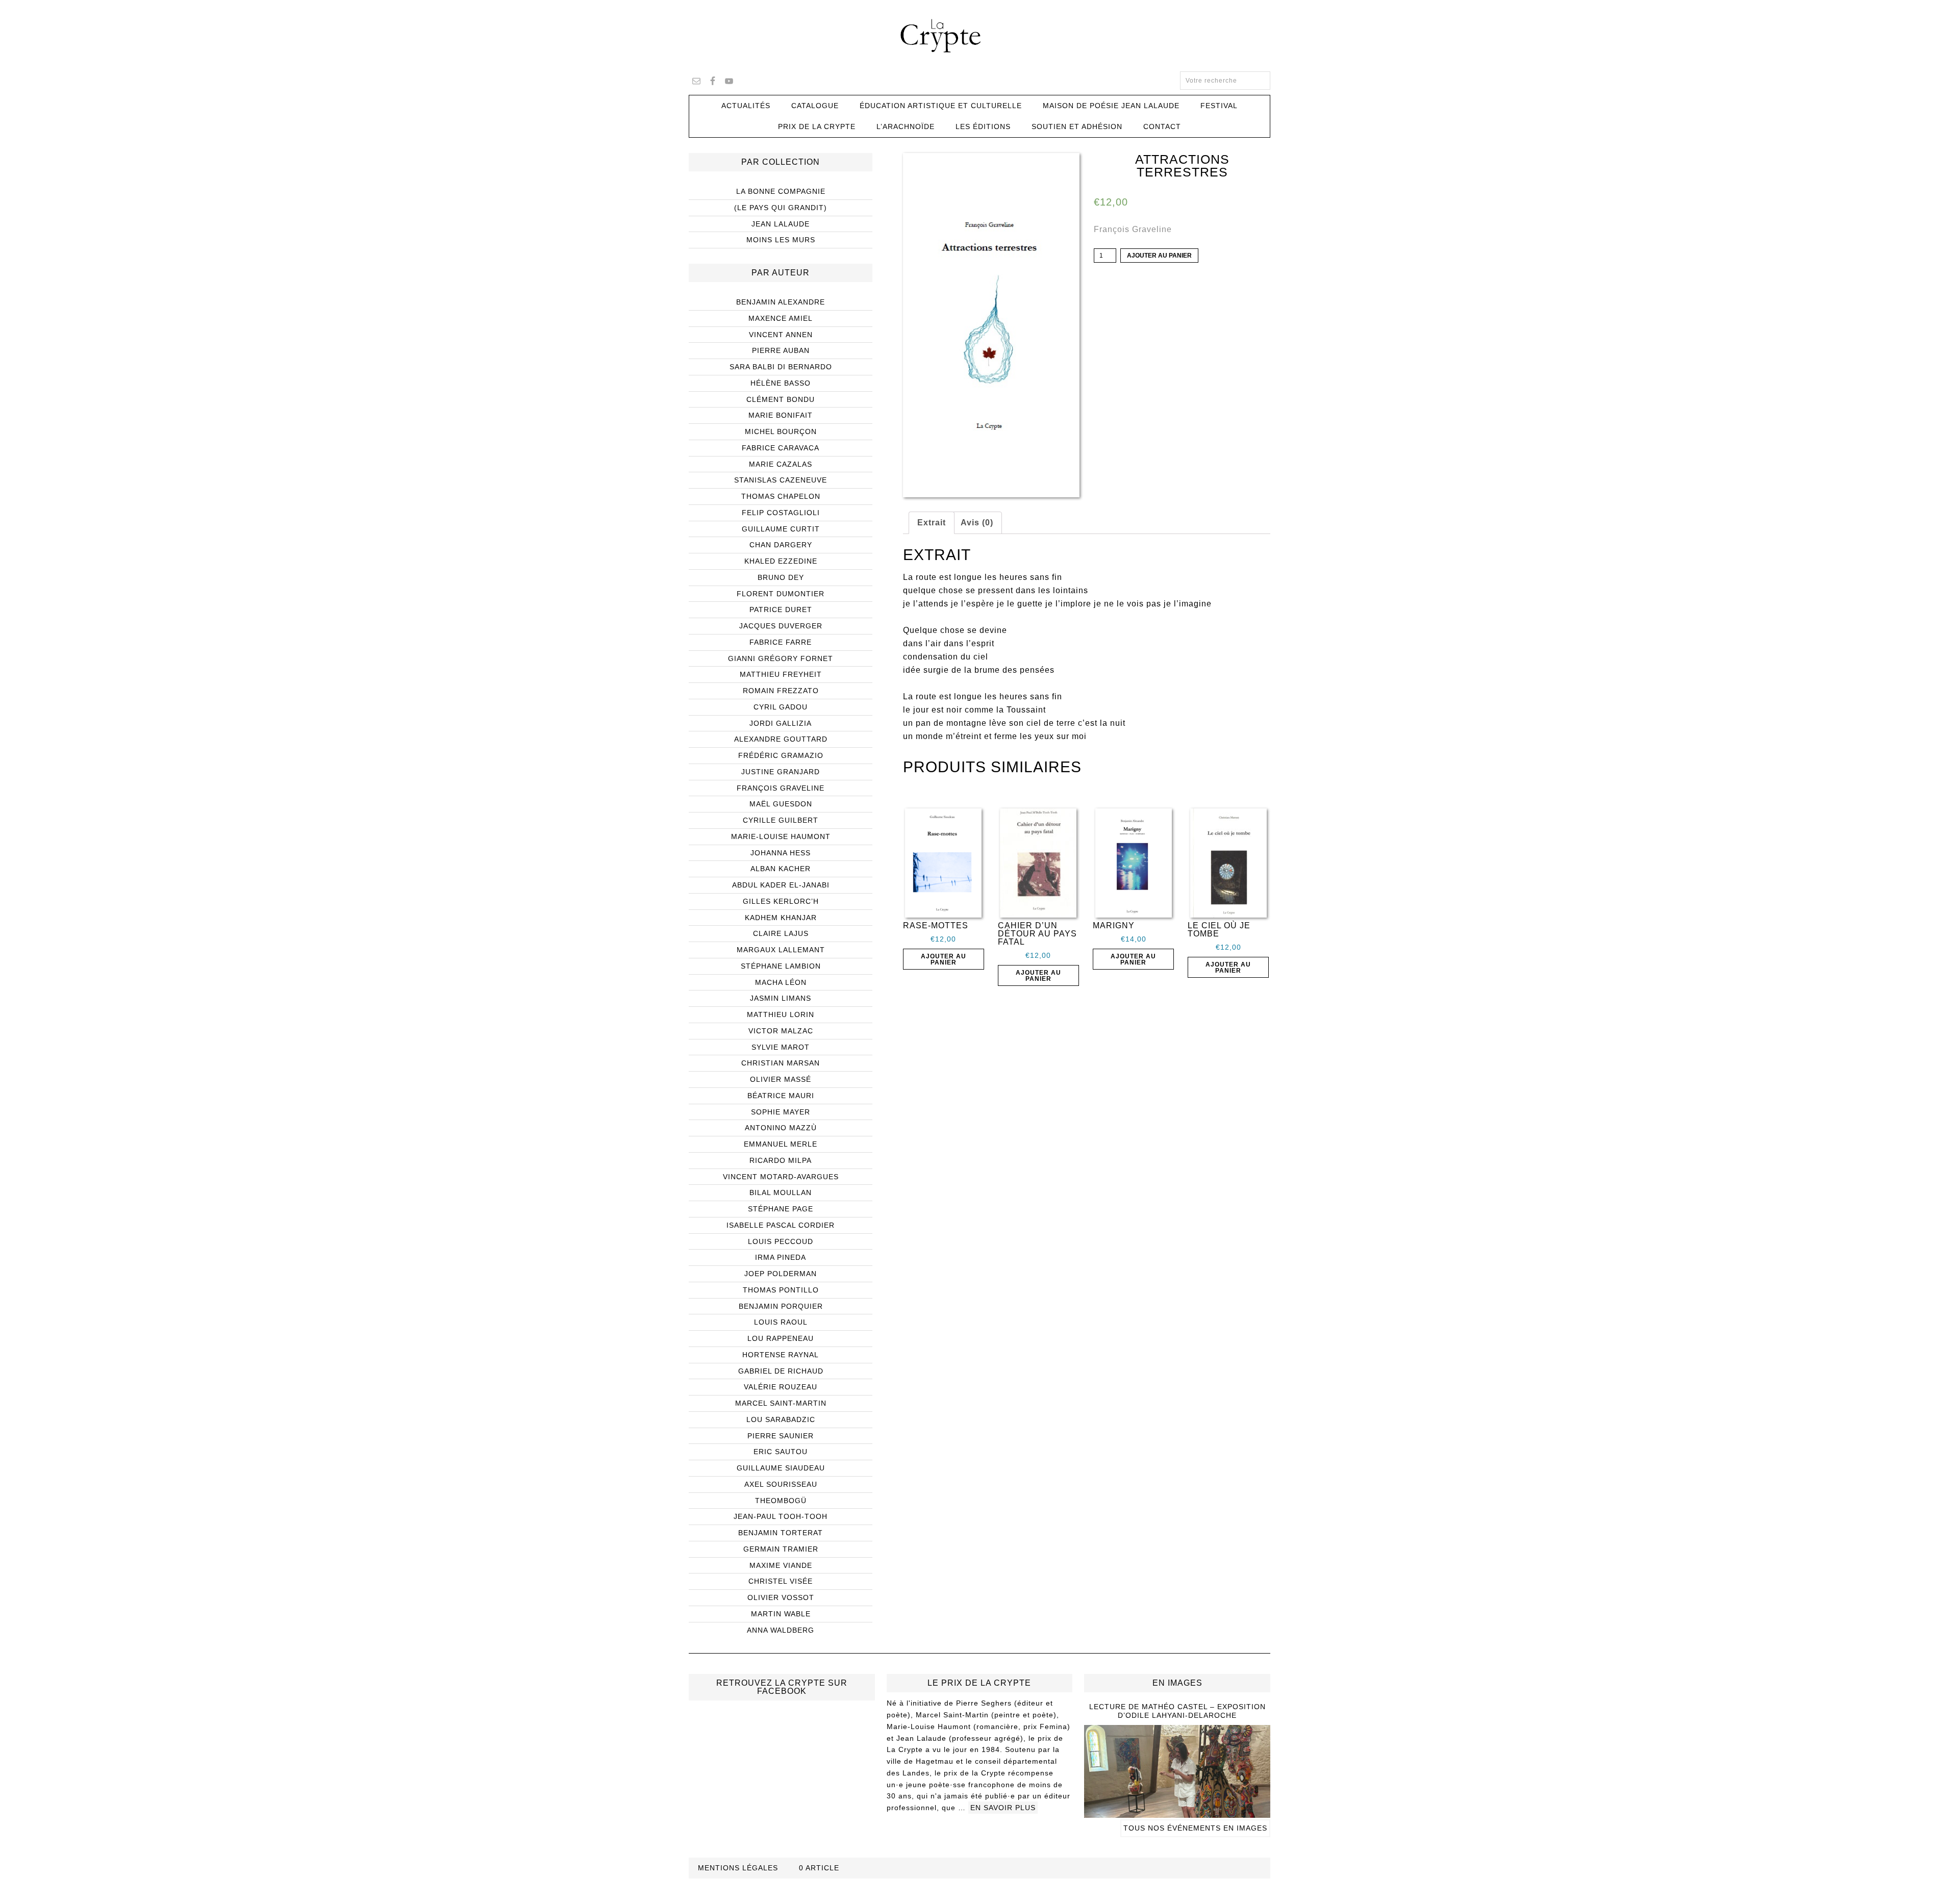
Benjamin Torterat (781, 1533)
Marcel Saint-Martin (781, 1403)
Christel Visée (781, 1581)
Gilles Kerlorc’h (781, 901)
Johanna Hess (781, 853)
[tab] (932, 523)
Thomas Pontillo (781, 1290)
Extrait (932, 523)
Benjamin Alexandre (781, 302)
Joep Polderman (781, 1274)
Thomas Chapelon (781, 496)
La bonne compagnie (781, 191)
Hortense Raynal (781, 1355)
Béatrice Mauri (781, 1096)
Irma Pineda (781, 1257)
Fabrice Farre (781, 642)
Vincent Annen (781, 335)
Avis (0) (977, 523)
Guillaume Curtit (781, 529)
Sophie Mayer (781, 1112)
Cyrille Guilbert (781, 820)
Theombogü (781, 1501)
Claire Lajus (781, 933)
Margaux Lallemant (781, 950)
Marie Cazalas (781, 464)
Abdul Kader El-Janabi (781, 885)
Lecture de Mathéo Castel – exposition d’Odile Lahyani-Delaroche (1177, 1711)
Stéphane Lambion (781, 966)
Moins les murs (781, 240)
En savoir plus (1003, 1808)
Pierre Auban (781, 350)
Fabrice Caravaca (781, 448)
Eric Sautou (781, 1452)
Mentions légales (738, 1868)
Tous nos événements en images (1195, 1828)
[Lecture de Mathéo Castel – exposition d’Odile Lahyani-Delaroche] (1177, 1813)
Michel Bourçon (781, 431)
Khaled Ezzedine (781, 561)
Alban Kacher (781, 869)
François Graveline (1133, 229)
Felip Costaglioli (781, 513)
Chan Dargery (781, 545)
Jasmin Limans (781, 998)
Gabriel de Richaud (781, 1371)
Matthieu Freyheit (781, 674)
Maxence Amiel (781, 318)
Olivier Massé (781, 1079)
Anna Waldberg (781, 1630)
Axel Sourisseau (781, 1484)
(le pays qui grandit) (781, 208)
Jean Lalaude (781, 224)
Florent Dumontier (781, 594)
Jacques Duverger (781, 626)
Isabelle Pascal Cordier (781, 1225)
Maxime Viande (781, 1565)
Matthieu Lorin (781, 1014)
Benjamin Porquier (781, 1306)
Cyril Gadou (781, 707)
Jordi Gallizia (781, 723)
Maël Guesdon (781, 804)
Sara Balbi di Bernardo (781, 367)
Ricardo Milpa (781, 1160)
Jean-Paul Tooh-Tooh (781, 1516)
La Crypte (979, 36)
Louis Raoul (781, 1322)
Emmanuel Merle (781, 1144)
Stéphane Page (781, 1209)
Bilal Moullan (781, 1192)
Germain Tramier (781, 1549)
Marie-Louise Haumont (781, 836)
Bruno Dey (781, 577)
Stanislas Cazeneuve (781, 480)
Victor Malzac (781, 1031)
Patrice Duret (781, 610)
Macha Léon (781, 982)
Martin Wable (781, 1614)
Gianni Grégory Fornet (781, 658)
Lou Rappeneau (781, 1338)
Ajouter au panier (1159, 256)
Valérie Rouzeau (781, 1387)
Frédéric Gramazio (781, 755)
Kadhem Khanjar (781, 918)
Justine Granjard (781, 772)
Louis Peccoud (781, 1241)
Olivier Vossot (781, 1597)
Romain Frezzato (781, 691)
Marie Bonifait (781, 415)
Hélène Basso (781, 383)
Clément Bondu (781, 399)
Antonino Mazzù (781, 1128)
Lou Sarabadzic (781, 1419)
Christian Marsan (781, 1063)
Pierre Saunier (781, 1436)
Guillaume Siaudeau (781, 1468)
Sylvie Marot (781, 1047)
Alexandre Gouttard (781, 739)
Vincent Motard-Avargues (781, 1177)
